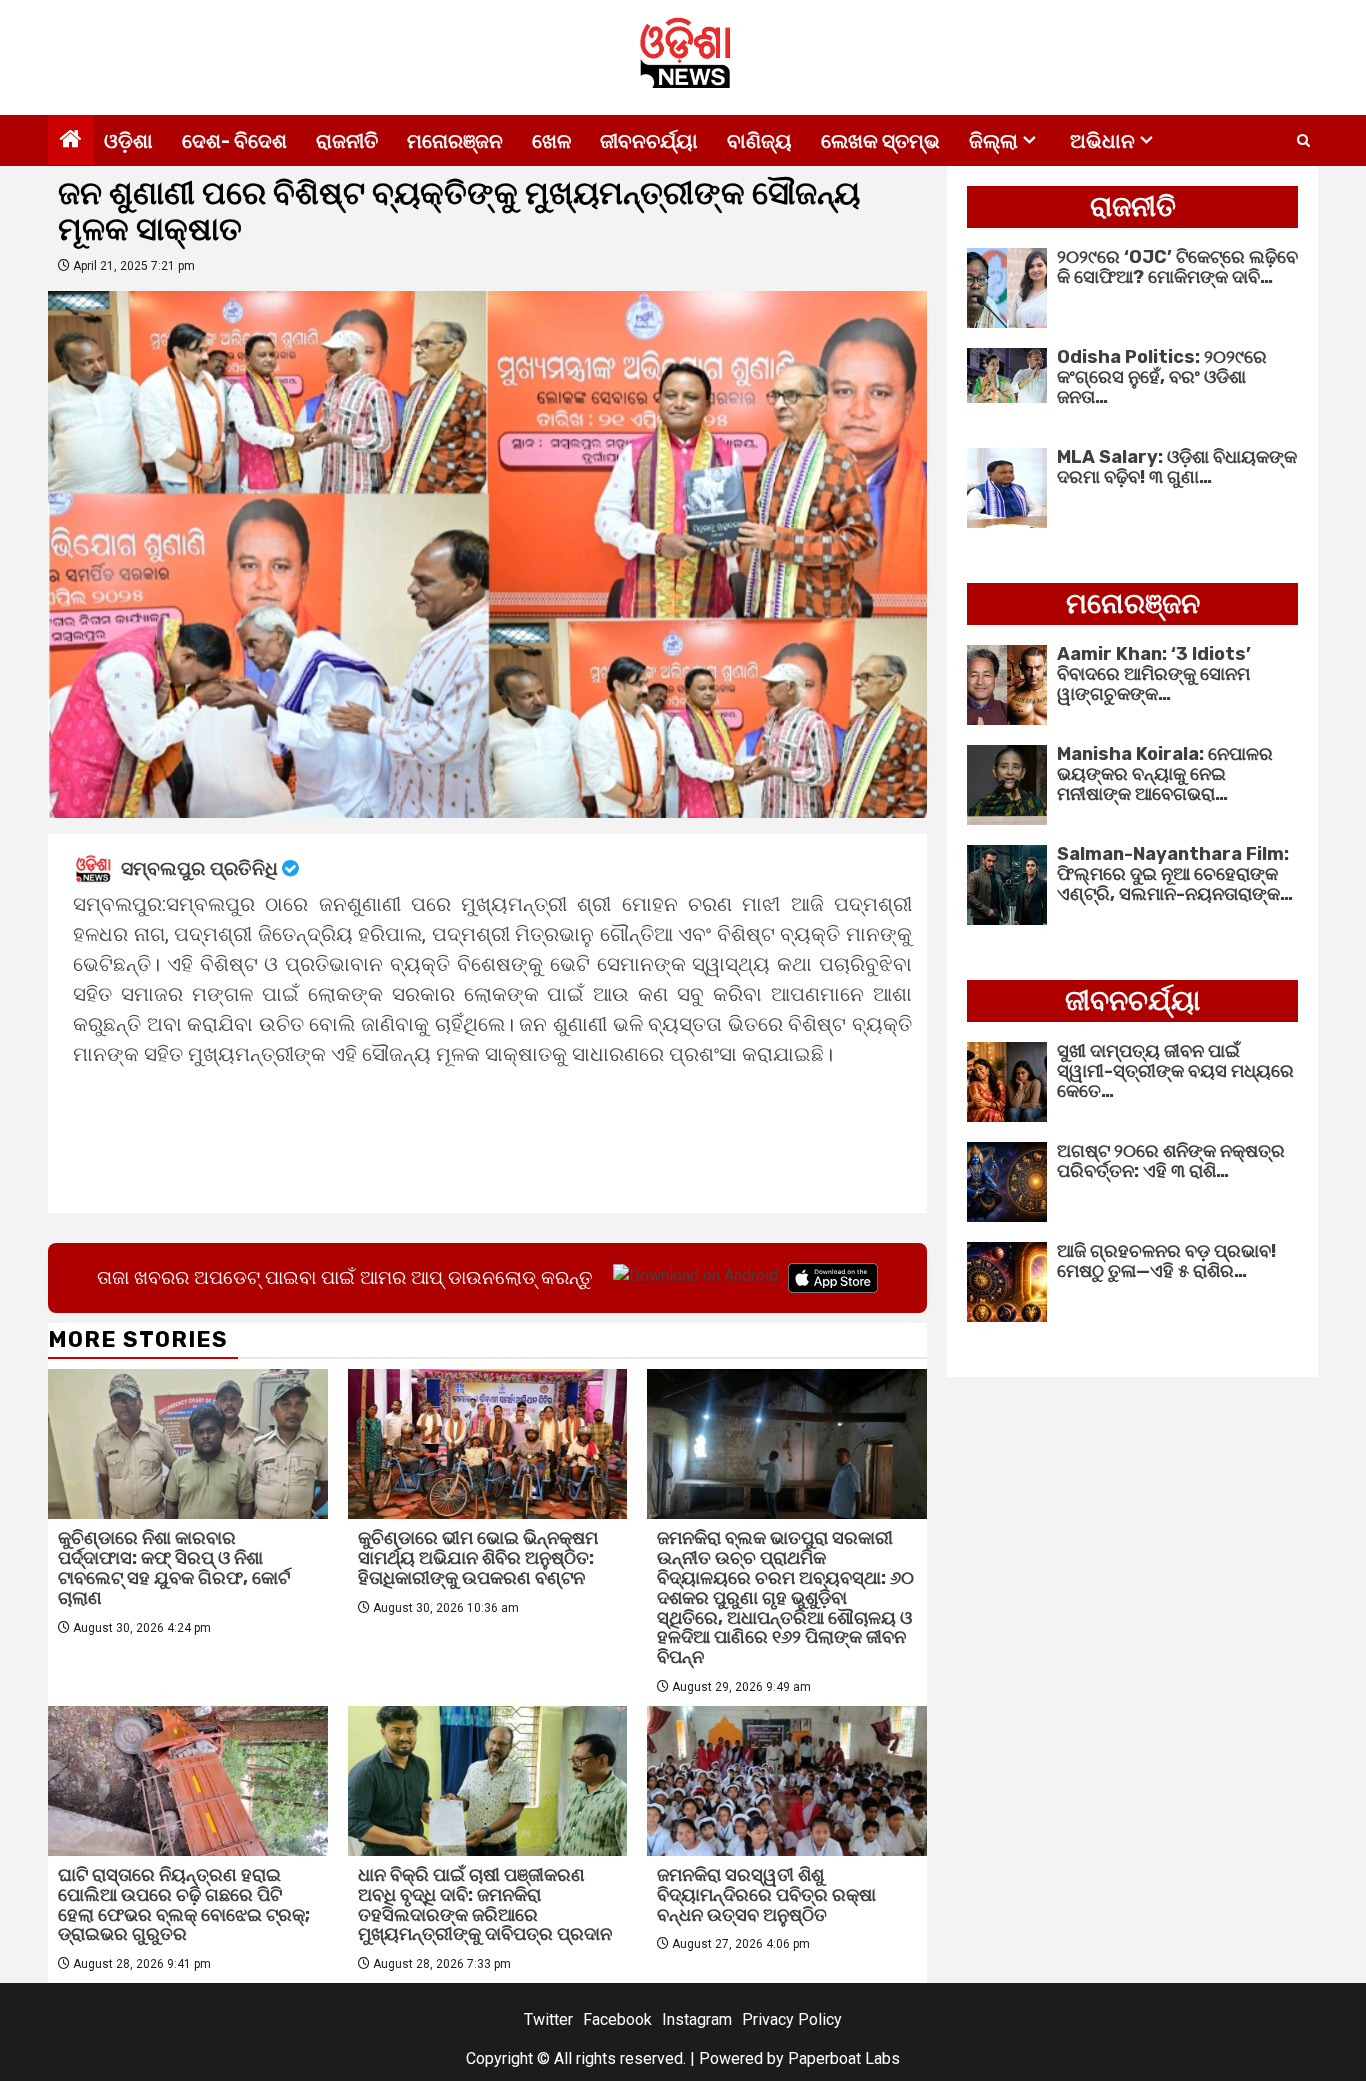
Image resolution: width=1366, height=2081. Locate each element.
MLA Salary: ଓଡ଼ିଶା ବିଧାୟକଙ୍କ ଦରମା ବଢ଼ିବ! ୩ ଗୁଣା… (1177, 467)
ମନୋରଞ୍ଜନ (455, 141)
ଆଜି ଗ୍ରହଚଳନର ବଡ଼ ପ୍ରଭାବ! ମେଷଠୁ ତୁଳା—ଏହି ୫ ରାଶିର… (1166, 1261)
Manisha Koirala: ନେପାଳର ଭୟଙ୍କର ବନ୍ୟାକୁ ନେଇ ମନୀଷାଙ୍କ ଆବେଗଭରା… (1165, 774)
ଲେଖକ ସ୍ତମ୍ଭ (880, 141)
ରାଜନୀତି (347, 141)
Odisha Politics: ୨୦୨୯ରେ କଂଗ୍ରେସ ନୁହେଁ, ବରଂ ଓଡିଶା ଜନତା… (1162, 377)
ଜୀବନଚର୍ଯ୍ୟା (649, 141)
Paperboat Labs (844, 2058)
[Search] (1303, 141)
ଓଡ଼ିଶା (128, 141)
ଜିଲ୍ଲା (993, 141)
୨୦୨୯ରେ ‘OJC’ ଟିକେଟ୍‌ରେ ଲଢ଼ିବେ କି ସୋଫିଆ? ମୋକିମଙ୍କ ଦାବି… (1177, 267)
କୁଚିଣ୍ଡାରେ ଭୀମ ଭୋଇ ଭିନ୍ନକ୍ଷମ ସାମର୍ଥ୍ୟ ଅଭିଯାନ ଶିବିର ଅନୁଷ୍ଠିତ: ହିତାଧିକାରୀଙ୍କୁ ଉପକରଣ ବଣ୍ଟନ (478, 1558)
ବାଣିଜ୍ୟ (759, 141)
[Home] (71, 141)
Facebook (617, 2019)
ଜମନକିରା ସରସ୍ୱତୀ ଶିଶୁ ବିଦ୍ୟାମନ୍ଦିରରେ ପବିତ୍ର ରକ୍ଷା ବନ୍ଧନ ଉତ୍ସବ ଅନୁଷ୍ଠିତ (766, 1895)
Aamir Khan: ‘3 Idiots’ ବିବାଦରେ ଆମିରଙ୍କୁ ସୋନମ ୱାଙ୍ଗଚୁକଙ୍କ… (1154, 674)
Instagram (697, 2019)
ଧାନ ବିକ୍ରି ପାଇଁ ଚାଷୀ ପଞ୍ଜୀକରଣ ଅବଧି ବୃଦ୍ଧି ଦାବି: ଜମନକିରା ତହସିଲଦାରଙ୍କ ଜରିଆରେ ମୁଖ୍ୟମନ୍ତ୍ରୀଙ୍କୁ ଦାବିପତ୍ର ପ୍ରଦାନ (485, 1904)
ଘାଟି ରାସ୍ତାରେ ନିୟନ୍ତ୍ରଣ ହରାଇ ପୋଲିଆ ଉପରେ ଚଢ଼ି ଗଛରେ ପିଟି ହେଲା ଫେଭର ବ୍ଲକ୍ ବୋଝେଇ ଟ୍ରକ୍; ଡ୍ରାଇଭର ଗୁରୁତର (184, 1904)
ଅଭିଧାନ (1102, 141)
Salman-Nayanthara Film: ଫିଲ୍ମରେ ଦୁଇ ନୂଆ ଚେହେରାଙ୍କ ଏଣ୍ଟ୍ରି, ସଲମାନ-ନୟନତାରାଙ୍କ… (1175, 874)
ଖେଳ (551, 141)
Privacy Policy (792, 2019)
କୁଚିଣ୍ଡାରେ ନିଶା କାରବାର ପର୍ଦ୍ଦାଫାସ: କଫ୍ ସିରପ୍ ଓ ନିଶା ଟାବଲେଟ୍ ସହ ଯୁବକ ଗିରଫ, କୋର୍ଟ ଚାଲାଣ (174, 1567)
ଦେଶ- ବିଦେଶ (234, 141)
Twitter (548, 2019)
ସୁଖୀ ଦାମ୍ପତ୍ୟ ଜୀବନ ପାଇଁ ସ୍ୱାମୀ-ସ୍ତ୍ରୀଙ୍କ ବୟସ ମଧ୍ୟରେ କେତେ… (1175, 1071)
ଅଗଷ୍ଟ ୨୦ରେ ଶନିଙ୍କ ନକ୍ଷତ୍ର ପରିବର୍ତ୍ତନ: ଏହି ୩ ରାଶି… (1171, 1161)
